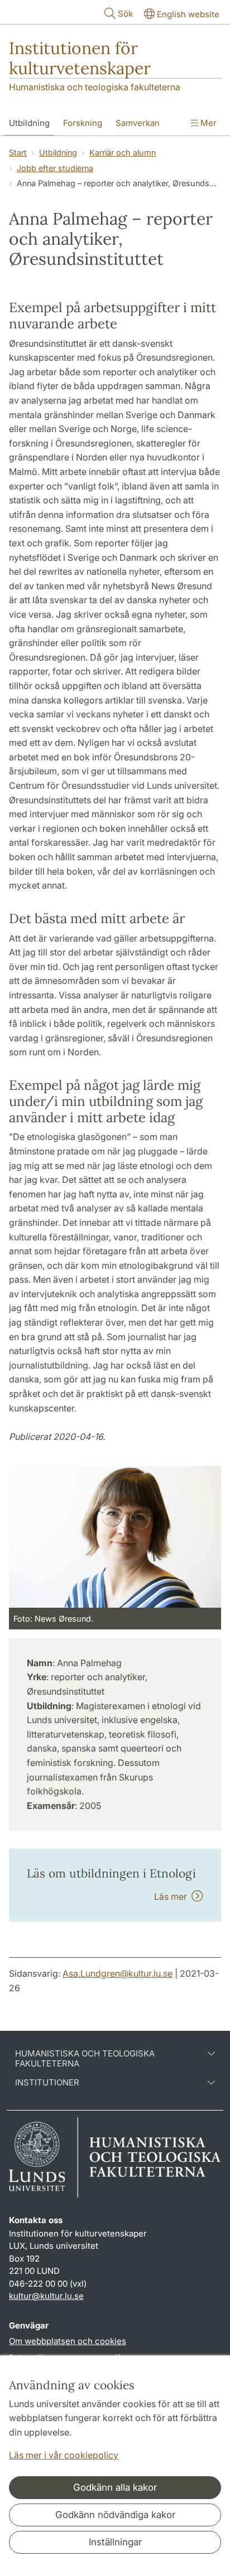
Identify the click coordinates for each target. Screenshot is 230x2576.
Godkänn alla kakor (115, 2487)
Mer (207, 123)
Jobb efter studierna (55, 168)
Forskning (83, 123)
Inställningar (115, 2542)
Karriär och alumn (123, 152)
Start (18, 152)
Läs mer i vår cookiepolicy (64, 2455)
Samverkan (138, 123)
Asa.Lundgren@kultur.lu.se (118, 1973)
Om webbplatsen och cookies (68, 2341)
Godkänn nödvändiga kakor (115, 2515)
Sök (125, 14)
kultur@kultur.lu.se (46, 2296)
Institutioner (47, 2083)
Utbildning (29, 123)
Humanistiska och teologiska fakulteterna (95, 87)
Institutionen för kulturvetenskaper (80, 58)
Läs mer (173, 1896)
